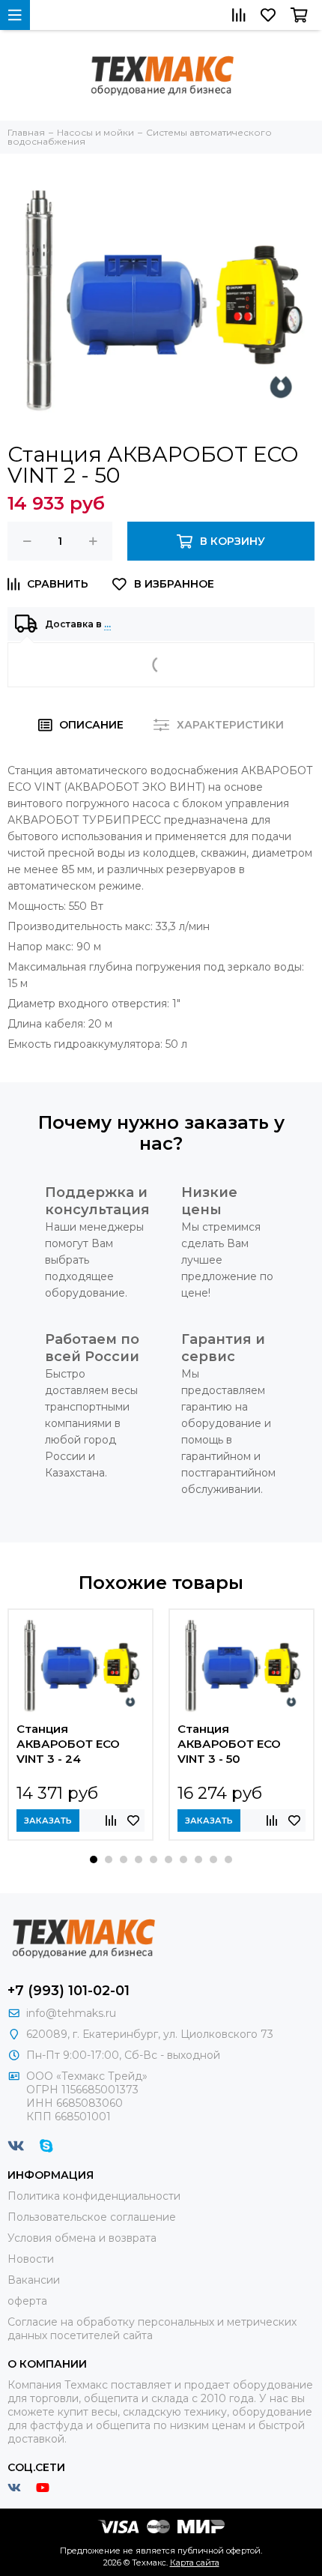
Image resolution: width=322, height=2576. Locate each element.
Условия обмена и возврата (82, 2238)
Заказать (48, 1821)
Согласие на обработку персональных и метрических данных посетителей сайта (152, 2329)
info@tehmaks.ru (71, 2013)
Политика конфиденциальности (94, 2196)
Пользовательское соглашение (92, 2217)
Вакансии (34, 2280)
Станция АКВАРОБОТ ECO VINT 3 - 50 (229, 1744)
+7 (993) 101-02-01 (69, 1991)
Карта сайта (195, 2563)
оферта (27, 2301)
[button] (94, 1859)
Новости (31, 2259)
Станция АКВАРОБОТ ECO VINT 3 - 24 (68, 1744)
